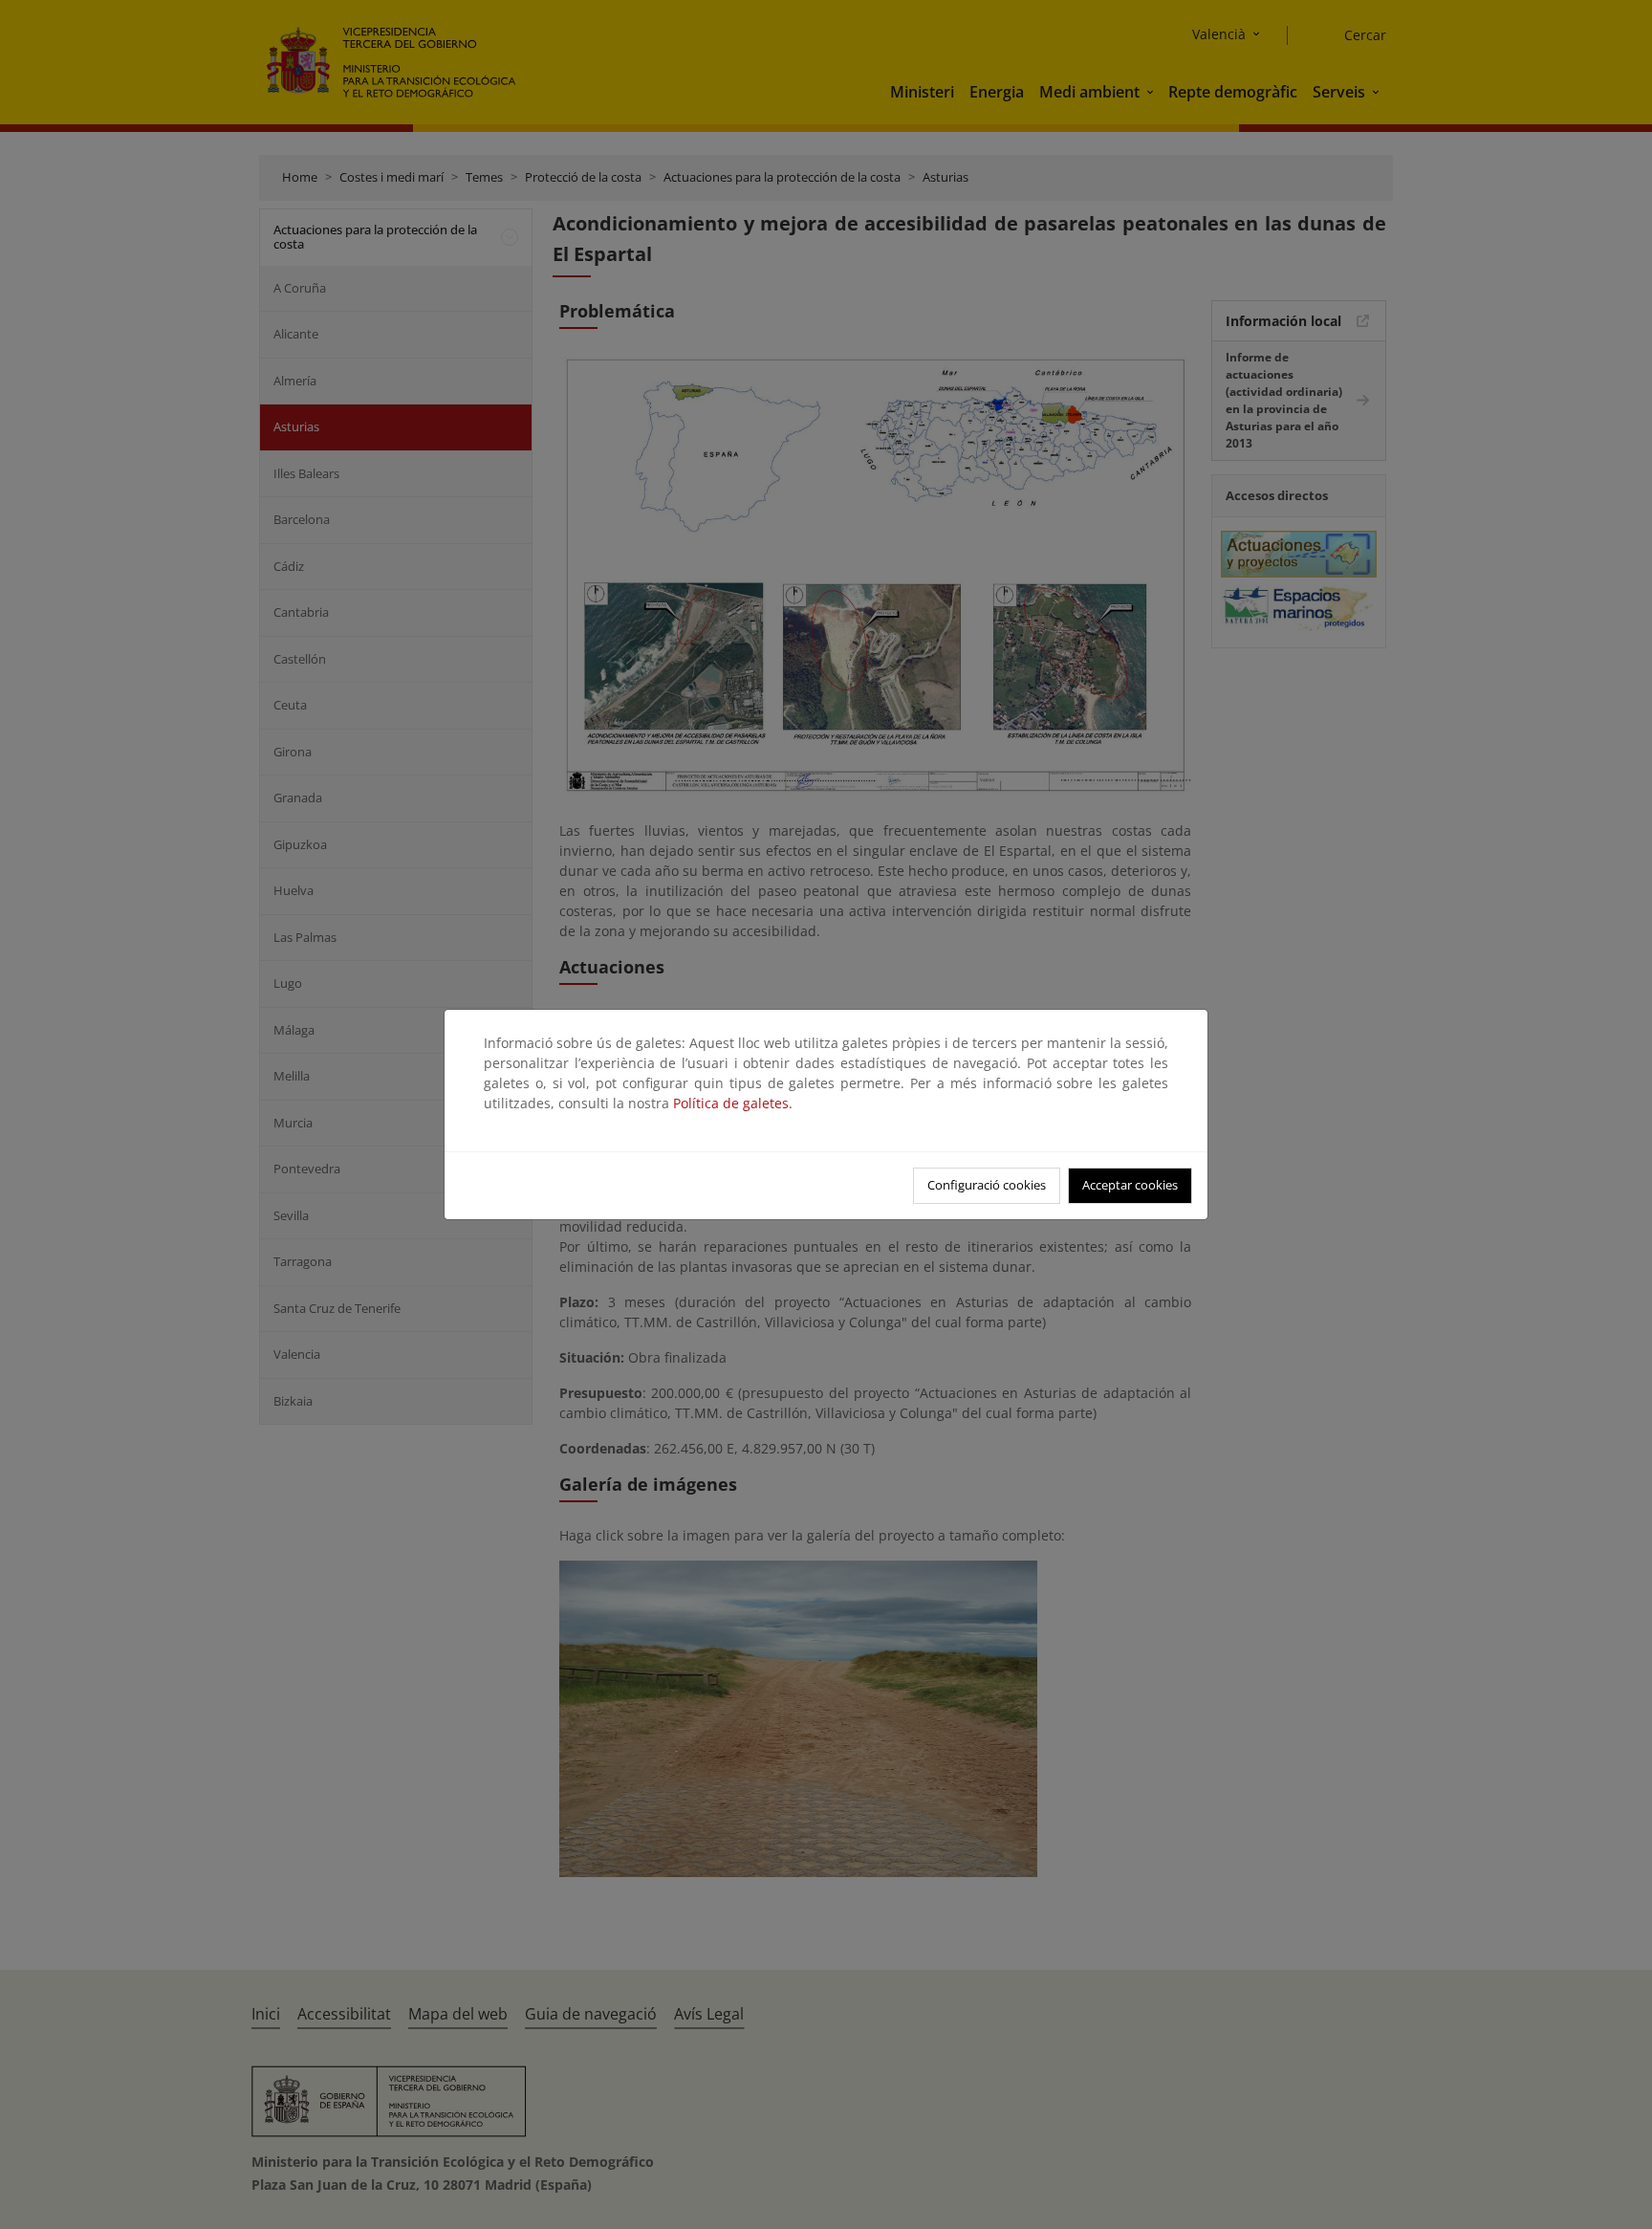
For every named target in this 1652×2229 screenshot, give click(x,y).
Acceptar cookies (1130, 1185)
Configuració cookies (987, 1185)
